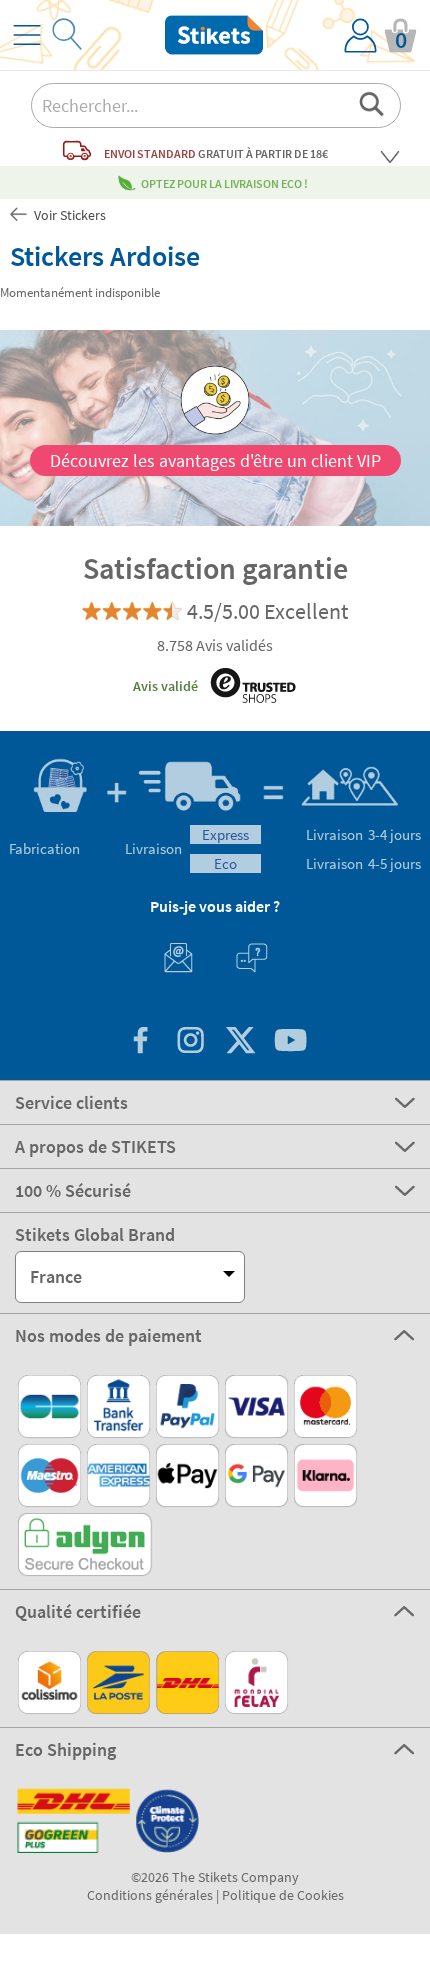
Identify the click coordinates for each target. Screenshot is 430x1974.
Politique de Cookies (283, 1895)
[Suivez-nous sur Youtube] (290, 1042)
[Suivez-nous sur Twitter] (240, 1042)
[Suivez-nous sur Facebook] (140, 1042)
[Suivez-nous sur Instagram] (190, 1042)
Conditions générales (150, 1895)
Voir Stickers (68, 215)
